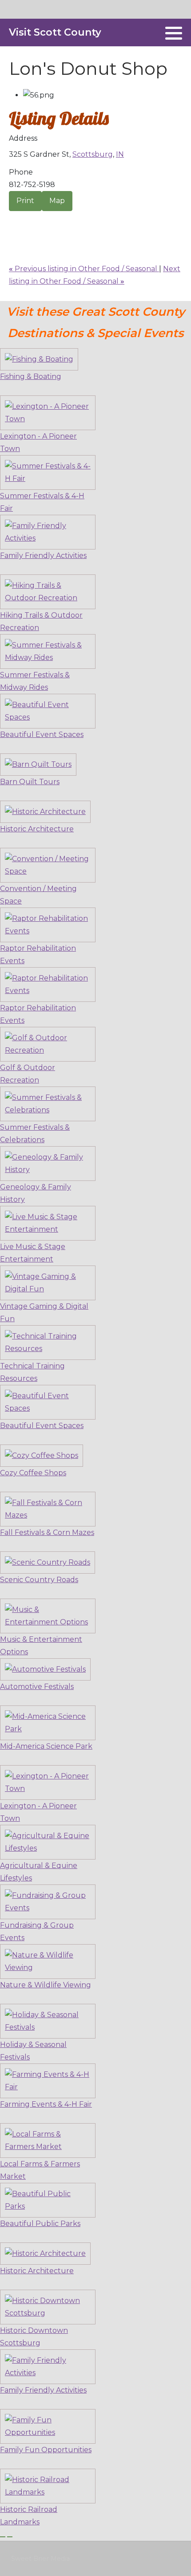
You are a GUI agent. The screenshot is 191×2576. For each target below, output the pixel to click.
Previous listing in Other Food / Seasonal (84, 269)
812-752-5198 (32, 185)
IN (120, 154)
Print (25, 201)
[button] (174, 33)
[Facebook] (153, 33)
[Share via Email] (12, 219)
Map (57, 201)
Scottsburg (93, 154)
